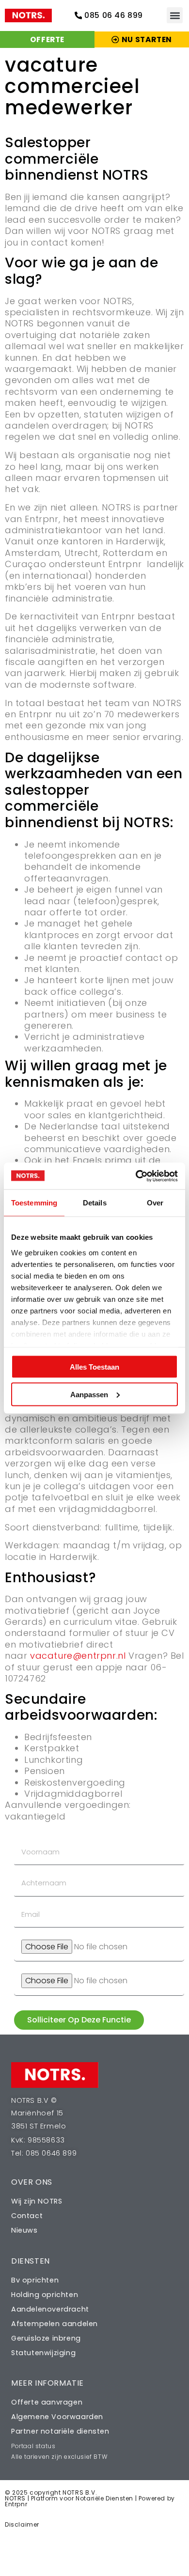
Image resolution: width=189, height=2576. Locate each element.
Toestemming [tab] (34, 1203)
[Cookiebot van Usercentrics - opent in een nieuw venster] (136, 1176)
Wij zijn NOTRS (37, 2201)
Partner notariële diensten (60, 2431)
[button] (175, 15)
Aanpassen (89, 1394)
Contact (27, 2216)
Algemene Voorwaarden (57, 2417)
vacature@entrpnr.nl (78, 1656)
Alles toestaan (94, 1367)
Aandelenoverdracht (50, 2309)
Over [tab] (155, 1203)
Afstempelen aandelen (55, 2324)
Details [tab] (95, 1203)
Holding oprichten (45, 2295)
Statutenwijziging (43, 2353)
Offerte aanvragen (47, 2402)
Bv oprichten (35, 2280)
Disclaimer (22, 2524)
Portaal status (33, 2446)
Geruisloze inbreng (46, 2338)
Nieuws (24, 2230)
